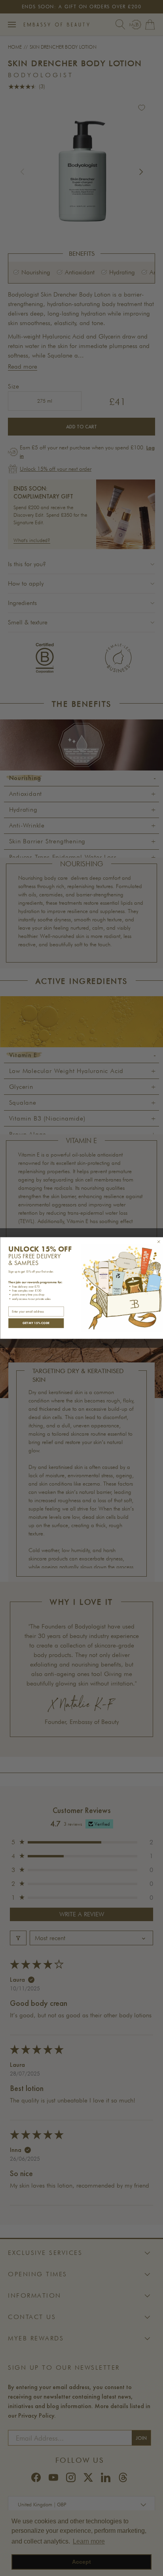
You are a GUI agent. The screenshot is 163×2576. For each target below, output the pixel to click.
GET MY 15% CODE (36, 1323)
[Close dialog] (158, 1242)
